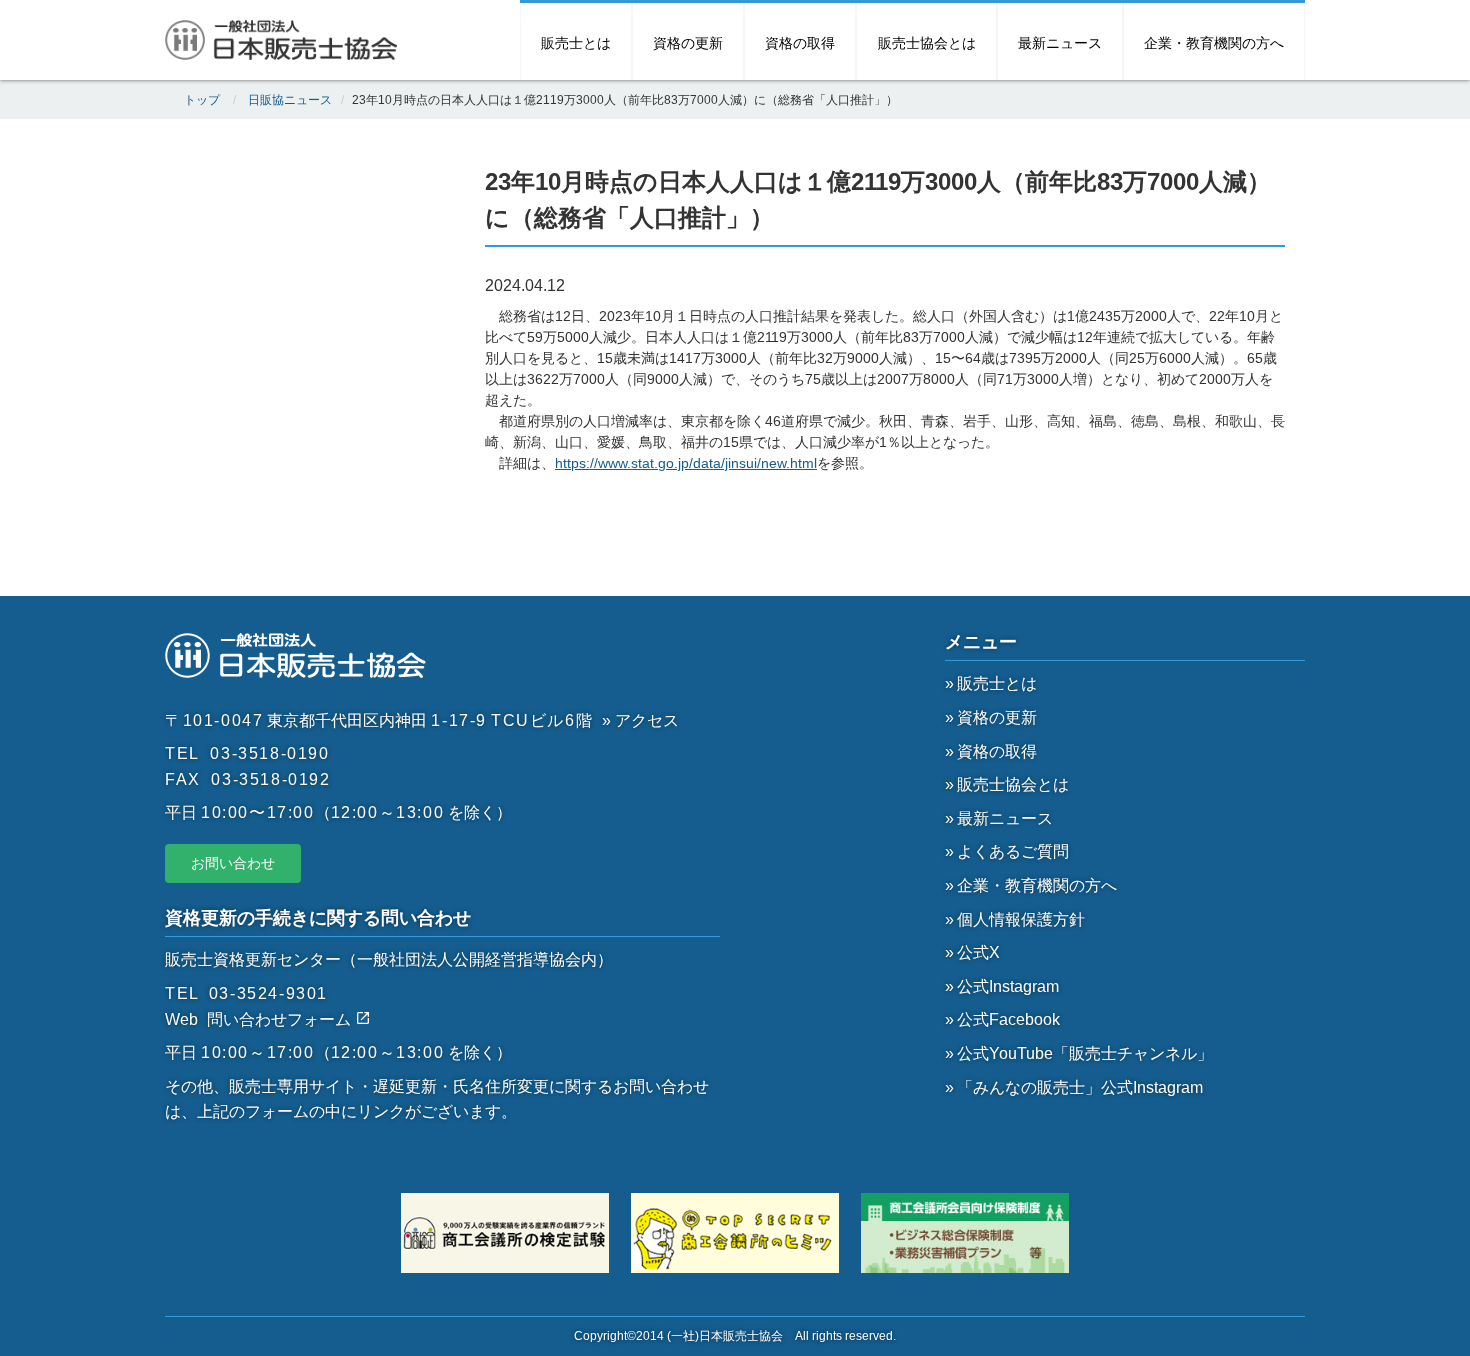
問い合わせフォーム (281, 1019)
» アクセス (640, 720)
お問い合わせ (233, 863)
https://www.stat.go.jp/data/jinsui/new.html (686, 463)
